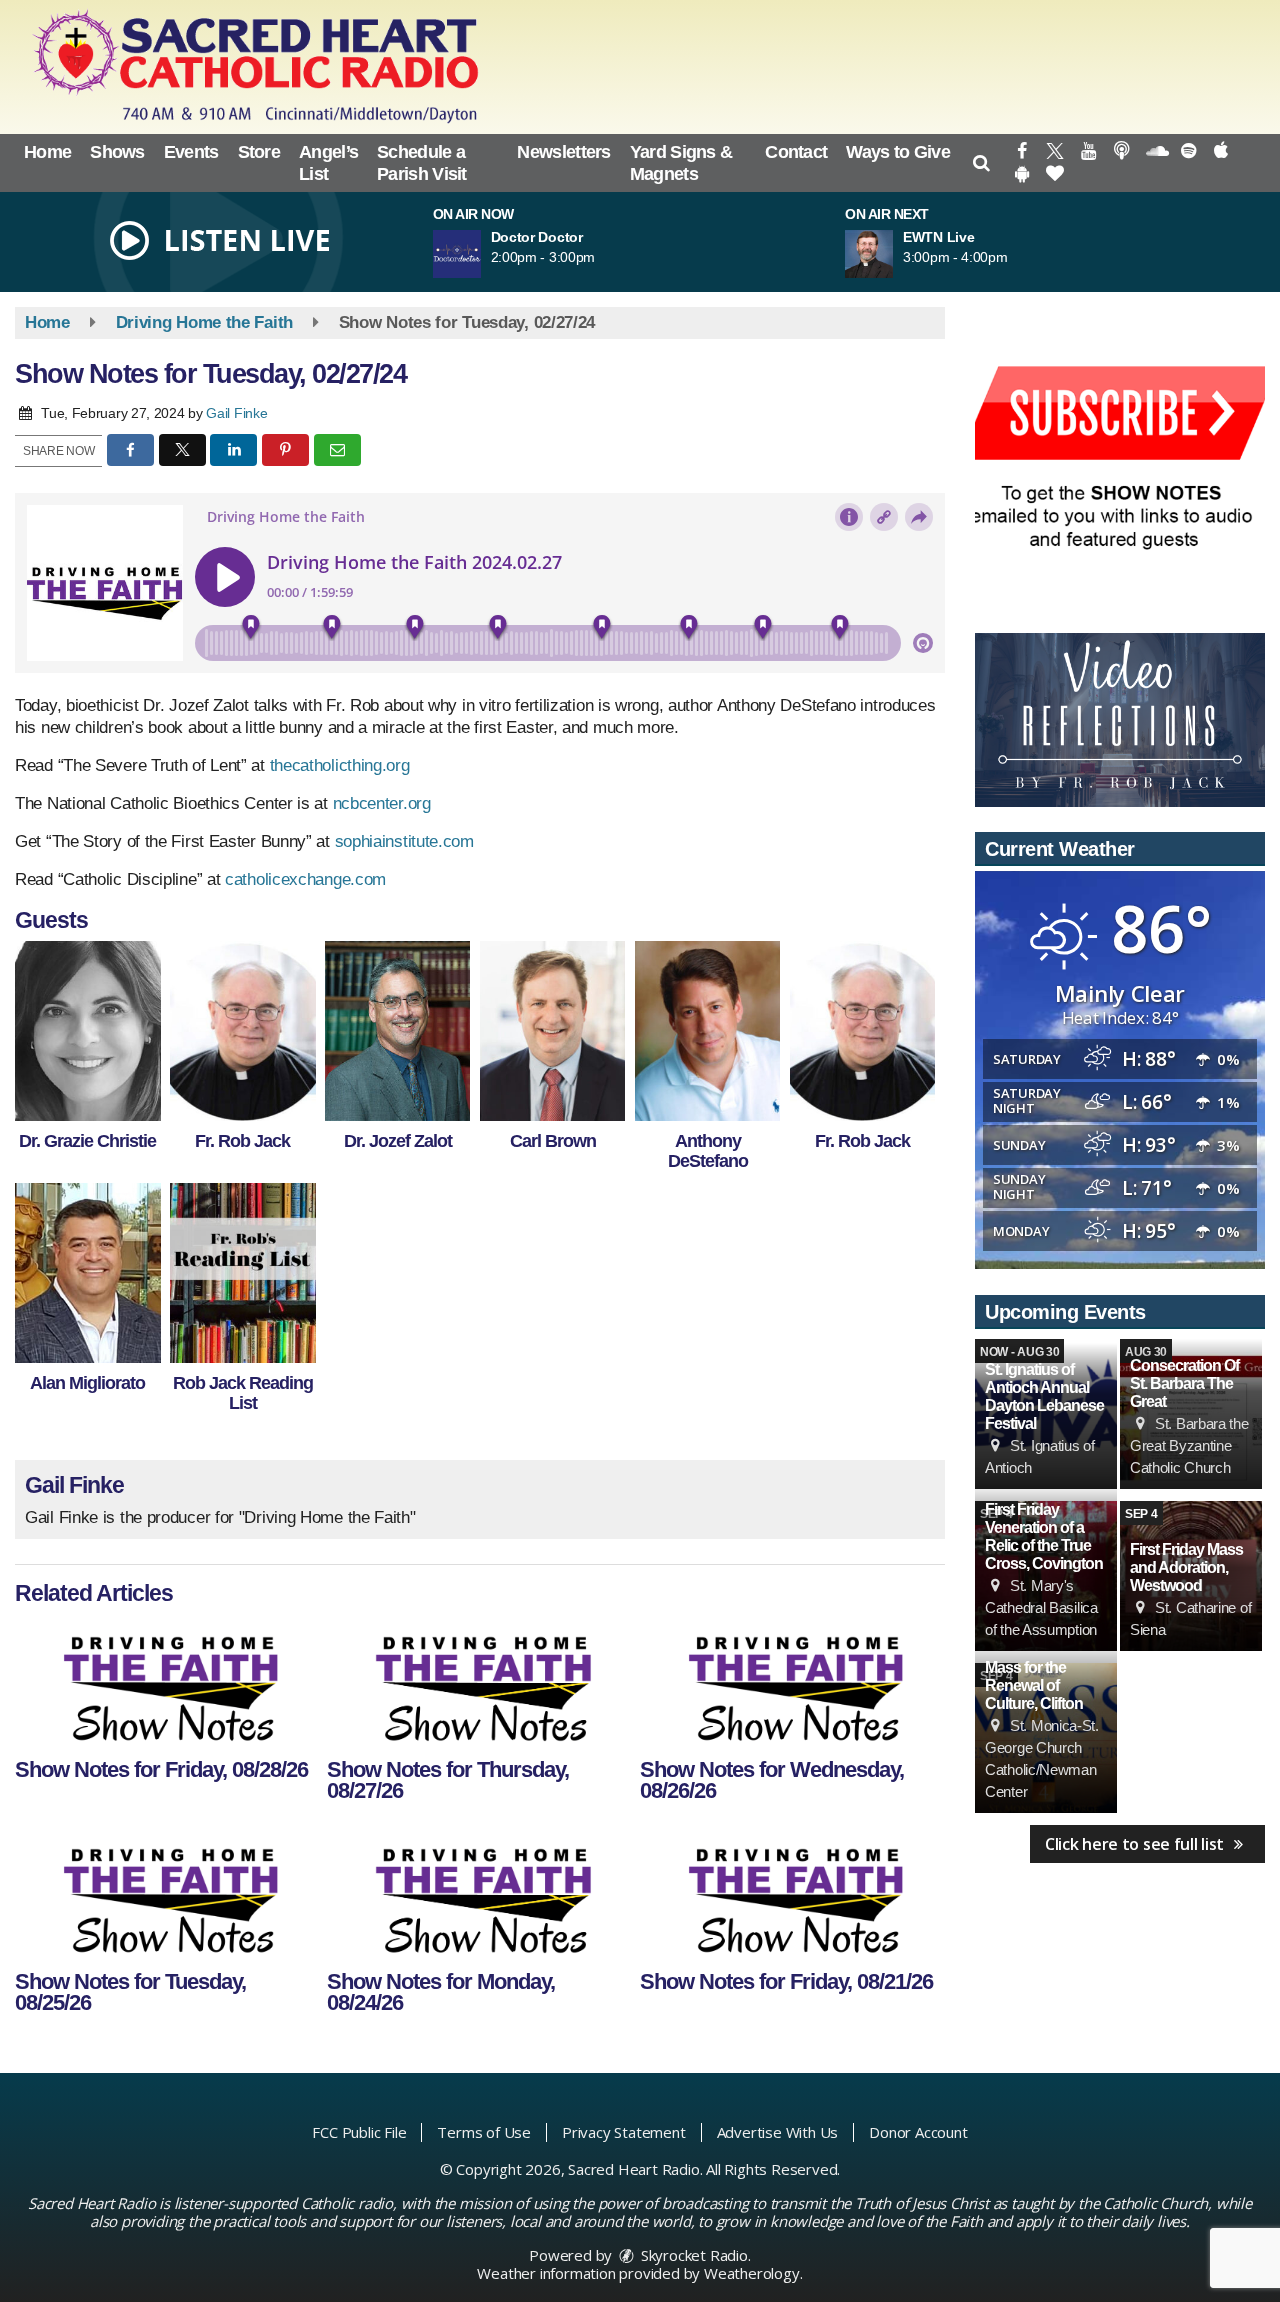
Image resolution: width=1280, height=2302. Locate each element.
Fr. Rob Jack (242, 1141)
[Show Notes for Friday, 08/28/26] (166, 1684)
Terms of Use (484, 2132)
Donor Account (918, 2132)
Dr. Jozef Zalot (398, 1141)
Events (191, 152)
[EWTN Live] (893, 254)
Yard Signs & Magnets (681, 163)
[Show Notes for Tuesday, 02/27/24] (88, 1031)
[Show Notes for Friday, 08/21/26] (791, 1896)
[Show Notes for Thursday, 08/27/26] (478, 1684)
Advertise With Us (778, 2132)
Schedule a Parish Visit (422, 163)
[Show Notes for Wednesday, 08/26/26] (791, 1684)
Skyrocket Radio (692, 2255)
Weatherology (752, 2273)
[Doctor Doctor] (481, 254)
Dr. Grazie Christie (87, 1141)
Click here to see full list (1136, 1844)
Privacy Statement (624, 2132)
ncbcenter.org (382, 803)
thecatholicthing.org (340, 765)
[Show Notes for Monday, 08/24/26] (478, 1896)
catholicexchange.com (305, 879)
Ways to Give (898, 152)
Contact (796, 152)
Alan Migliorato (87, 1383)
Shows (117, 152)
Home (47, 152)
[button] (981, 163)
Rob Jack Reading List (243, 1393)
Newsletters (563, 152)
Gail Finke (236, 413)
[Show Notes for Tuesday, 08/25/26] (166, 1896)
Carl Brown (553, 1141)
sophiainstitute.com (404, 841)
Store (259, 152)
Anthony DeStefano (708, 1151)
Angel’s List (328, 163)
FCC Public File (359, 2132)
